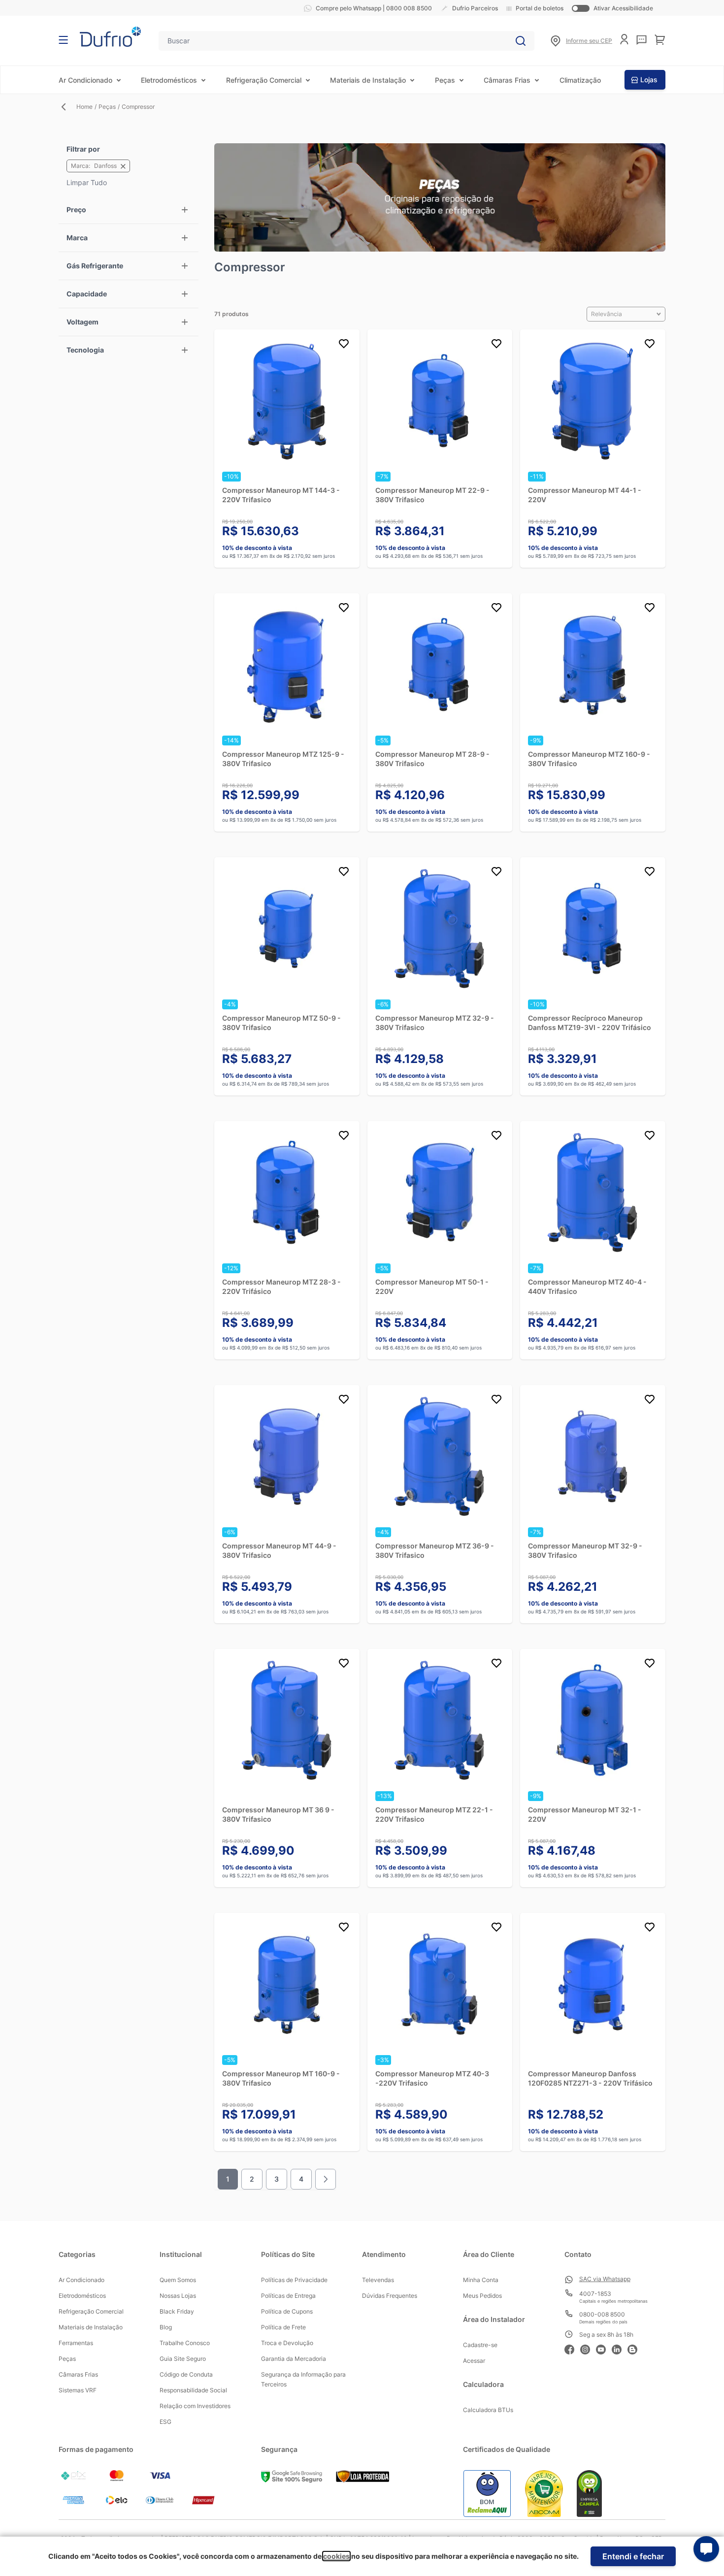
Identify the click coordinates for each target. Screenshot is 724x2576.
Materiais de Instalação (368, 80)
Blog (166, 2327)
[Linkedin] (620, 2348)
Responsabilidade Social (193, 2390)
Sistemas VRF (78, 2390)
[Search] (521, 41)
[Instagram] (588, 2348)
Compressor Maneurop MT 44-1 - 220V (585, 495)
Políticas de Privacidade (294, 2280)
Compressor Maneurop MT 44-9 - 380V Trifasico (279, 1550)
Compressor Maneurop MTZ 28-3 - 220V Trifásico (281, 1287)
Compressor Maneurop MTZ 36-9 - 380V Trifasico (435, 1550)
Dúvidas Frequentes (390, 2296)
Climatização (580, 80)
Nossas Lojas (178, 2296)
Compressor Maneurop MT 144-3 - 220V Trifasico (281, 495)
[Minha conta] (624, 39)
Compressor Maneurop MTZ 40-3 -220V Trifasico (432, 2078)
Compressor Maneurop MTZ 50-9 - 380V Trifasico (281, 1023)
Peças (445, 80)
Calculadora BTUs (488, 2410)
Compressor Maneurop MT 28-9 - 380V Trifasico (432, 759)
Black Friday (177, 2311)
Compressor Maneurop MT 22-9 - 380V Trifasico (432, 495)
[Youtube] (604, 2348)
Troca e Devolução (287, 2343)
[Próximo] (326, 2179)
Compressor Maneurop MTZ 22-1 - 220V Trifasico (434, 1814)
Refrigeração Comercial (264, 80)
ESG (165, 2422)
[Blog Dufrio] (635, 2348)
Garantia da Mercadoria (294, 2359)
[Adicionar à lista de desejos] (344, 345)
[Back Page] (67, 107)
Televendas (378, 2280)
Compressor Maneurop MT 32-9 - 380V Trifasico (585, 1550)
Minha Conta (481, 2280)
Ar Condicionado (85, 80)
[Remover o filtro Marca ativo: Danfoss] (123, 166)
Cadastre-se (480, 2345)
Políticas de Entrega (288, 2296)
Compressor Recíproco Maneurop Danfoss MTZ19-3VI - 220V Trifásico (590, 1023)
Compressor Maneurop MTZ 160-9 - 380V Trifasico (589, 759)
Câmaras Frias (507, 80)
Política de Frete (283, 2327)
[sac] (642, 40)
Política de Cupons (287, 2311)
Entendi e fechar (633, 2556)
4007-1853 (595, 2294)
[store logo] (110, 37)
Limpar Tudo (87, 182)
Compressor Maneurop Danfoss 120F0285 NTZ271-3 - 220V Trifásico (590, 2078)
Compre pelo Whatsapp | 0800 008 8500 (374, 8)
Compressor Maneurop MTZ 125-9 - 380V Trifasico (283, 759)
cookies (336, 2556)
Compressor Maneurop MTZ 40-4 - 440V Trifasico (587, 1287)
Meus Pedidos (482, 2296)
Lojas (649, 80)
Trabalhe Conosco (185, 2343)
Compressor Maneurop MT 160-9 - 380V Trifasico (281, 2078)
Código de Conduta (186, 2374)
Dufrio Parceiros (475, 8)
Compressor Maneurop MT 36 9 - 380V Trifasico (278, 1814)
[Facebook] (572, 2348)
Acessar (474, 2361)
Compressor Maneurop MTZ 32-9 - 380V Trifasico (435, 1023)
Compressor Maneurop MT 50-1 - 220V (432, 1287)
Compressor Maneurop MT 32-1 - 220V (585, 1814)
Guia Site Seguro (183, 2359)
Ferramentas (76, 2343)
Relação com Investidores (195, 2406)
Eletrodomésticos (169, 80)
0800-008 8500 (602, 2314)
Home (84, 107)
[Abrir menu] (63, 40)
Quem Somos (178, 2280)
